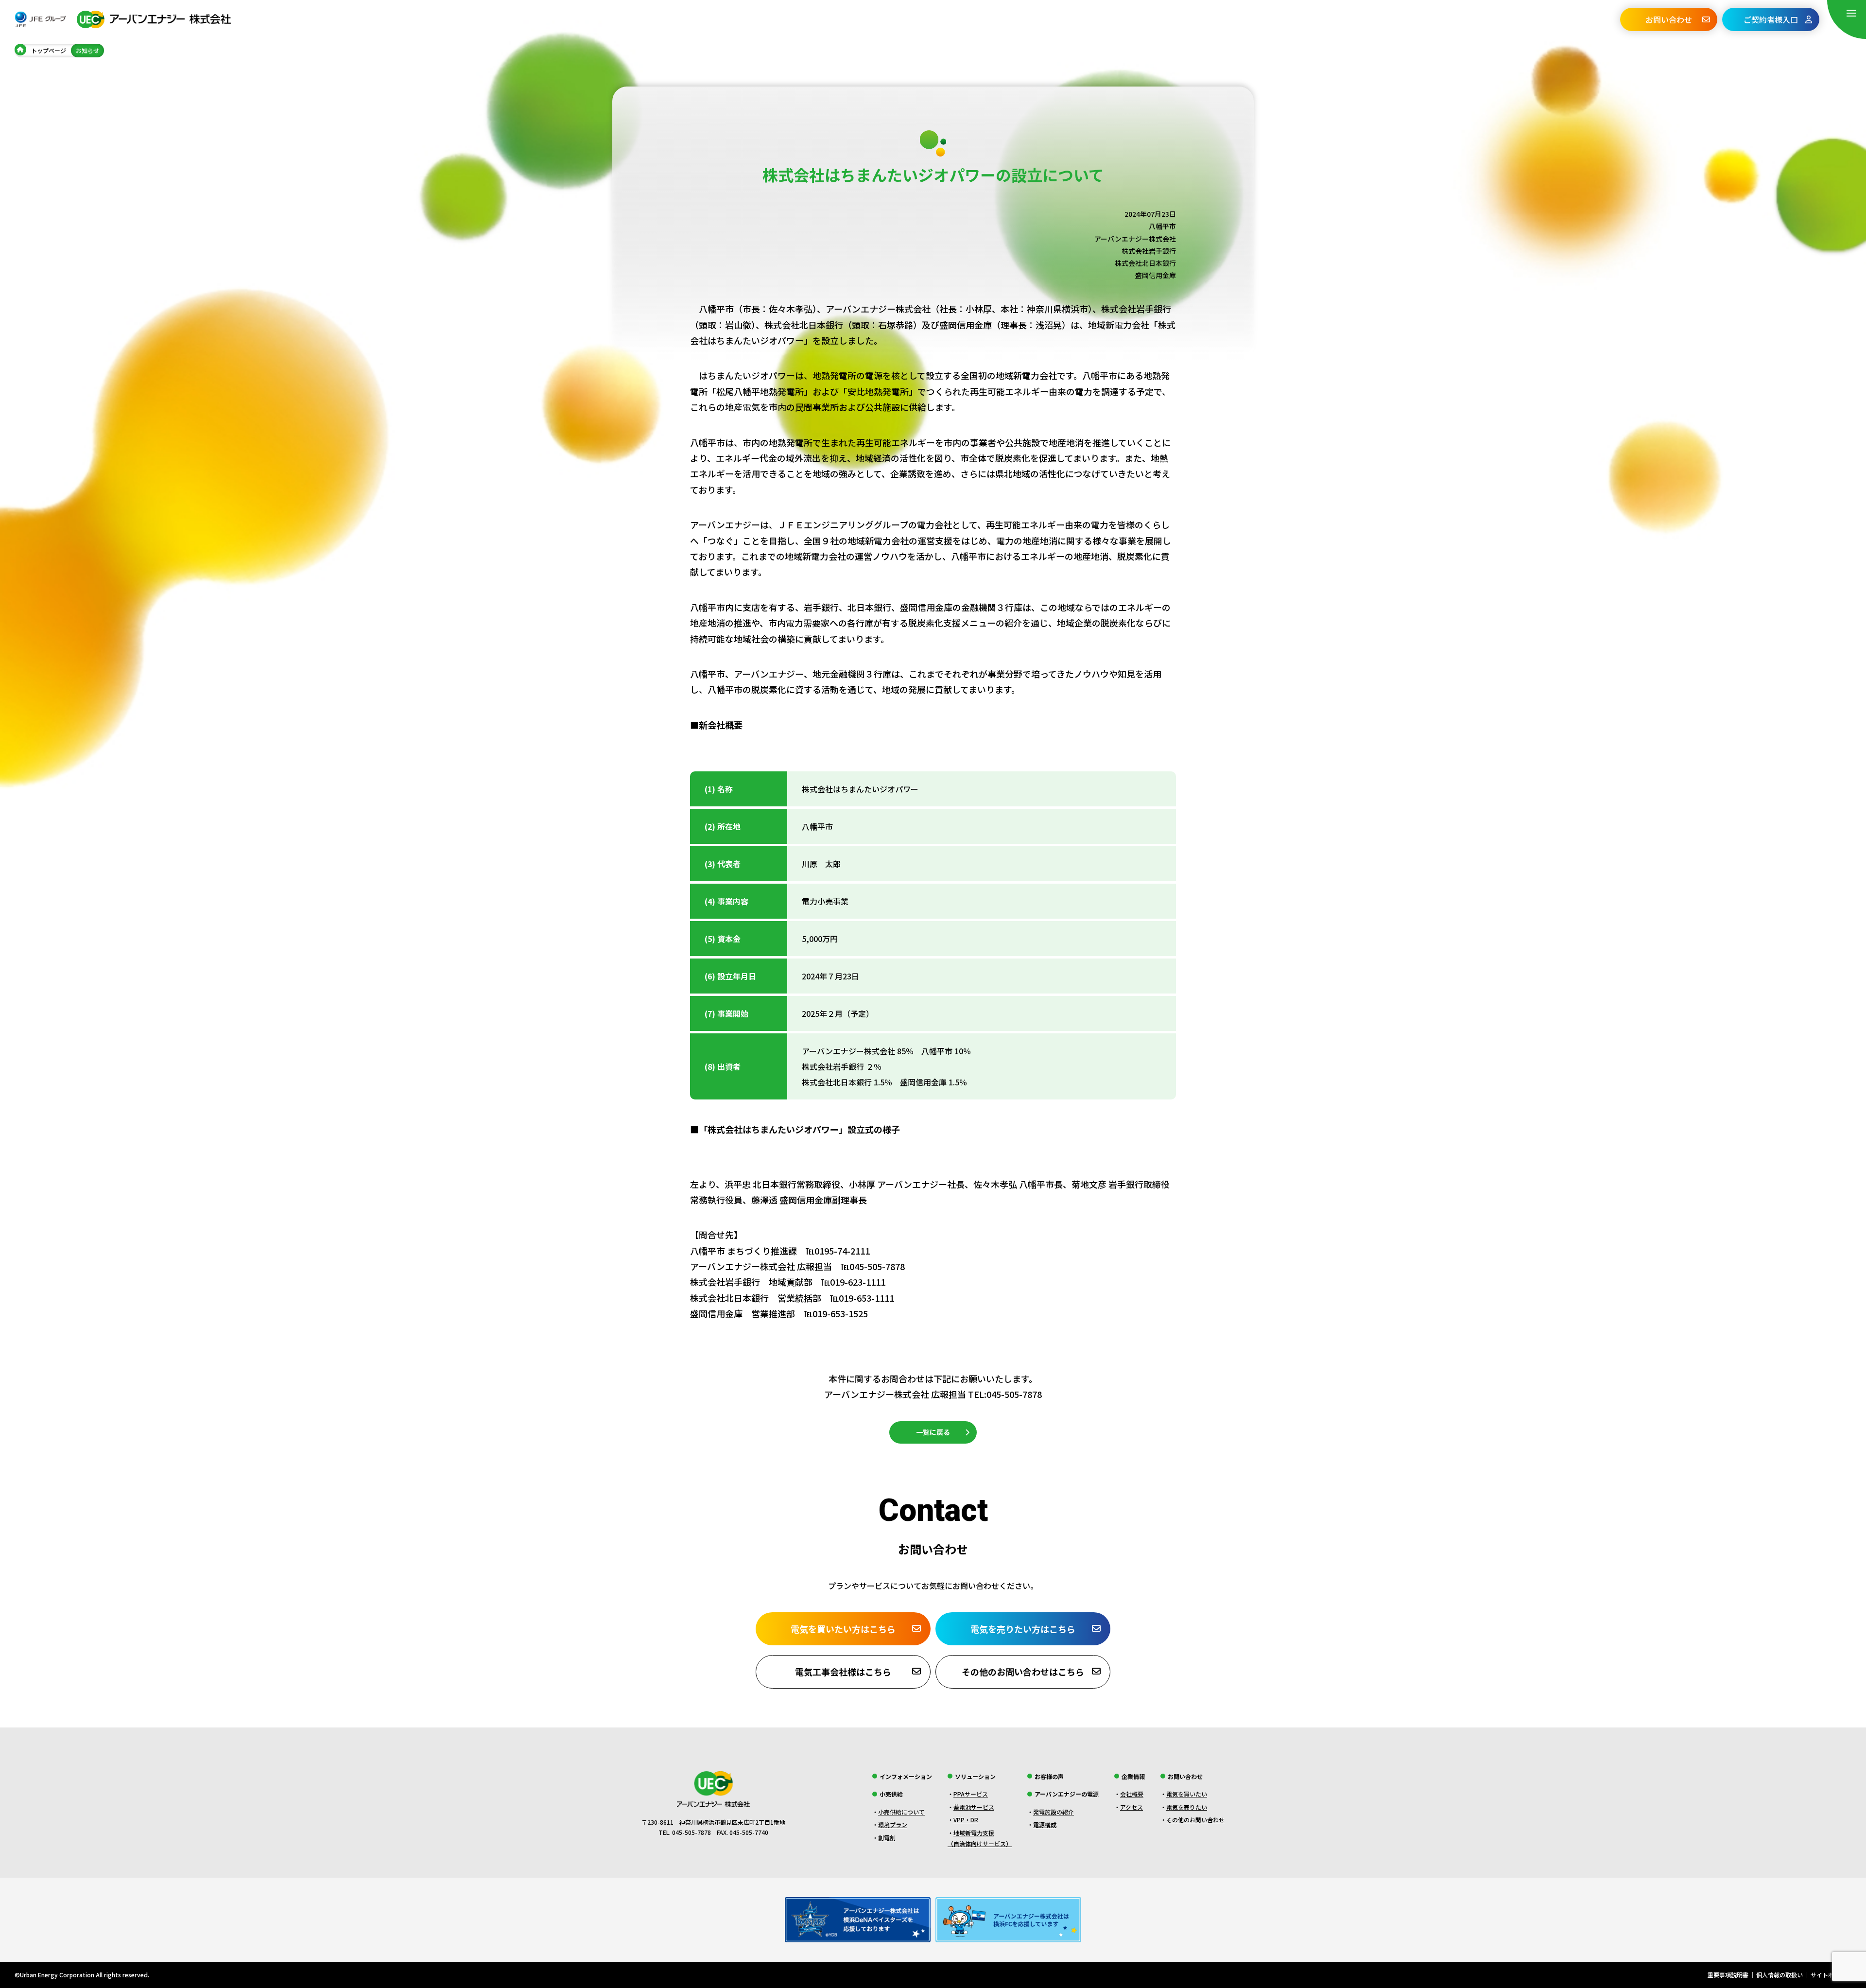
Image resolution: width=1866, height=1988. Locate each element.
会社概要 (1132, 1794)
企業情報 (1133, 1776)
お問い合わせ (1669, 19)
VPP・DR (966, 1820)
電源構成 (1045, 1824)
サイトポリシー (1831, 1975)
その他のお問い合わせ (1195, 1820)
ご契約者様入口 (1771, 19)
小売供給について (901, 1812)
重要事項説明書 (1728, 1975)
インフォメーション (906, 1776)
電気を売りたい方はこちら (1023, 1629)
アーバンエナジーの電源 (1067, 1794)
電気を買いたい (1187, 1794)
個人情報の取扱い (1780, 1975)
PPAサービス (971, 1794)
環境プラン (893, 1824)
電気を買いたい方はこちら (843, 1629)
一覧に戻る (933, 1432)
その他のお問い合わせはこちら (1023, 1672)
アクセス (1132, 1807)
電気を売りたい (1187, 1807)
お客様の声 (1049, 1776)
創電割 (887, 1838)
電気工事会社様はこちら (843, 1672)
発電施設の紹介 (1054, 1812)
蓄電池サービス (974, 1807)
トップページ (49, 50)
